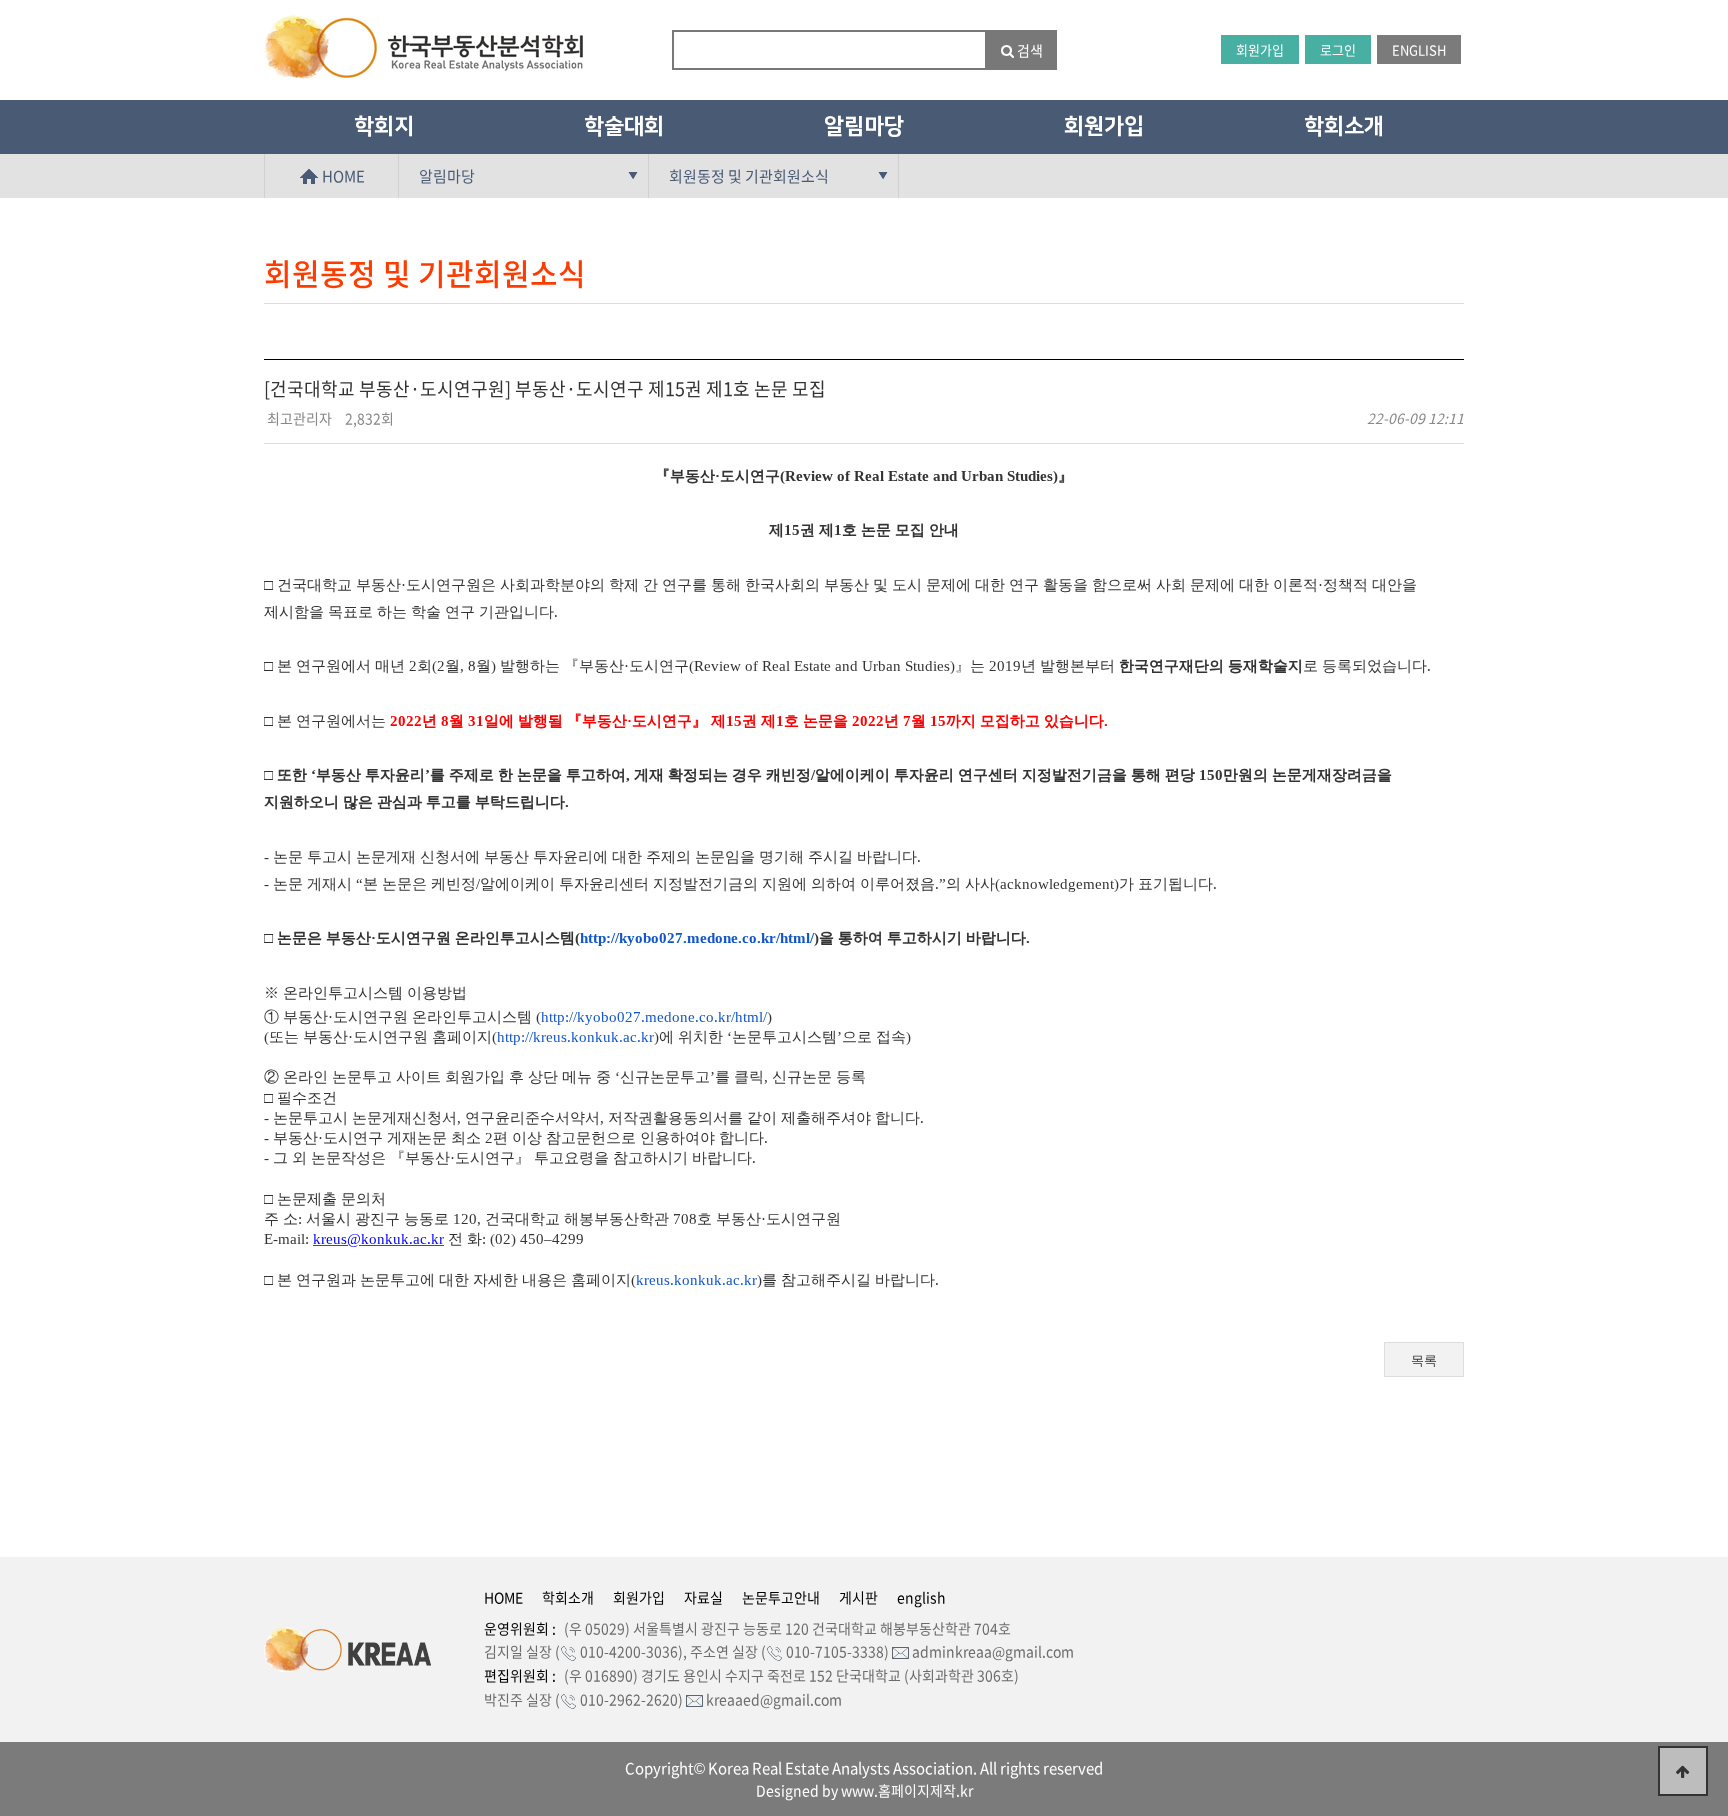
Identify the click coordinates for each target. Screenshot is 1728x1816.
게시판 (858, 1597)
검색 (1028, 50)
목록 (1424, 1360)
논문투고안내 (781, 1597)
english (921, 1597)
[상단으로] (1683, 1771)
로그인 (1338, 49)
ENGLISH (1419, 49)
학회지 (384, 126)
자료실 (703, 1597)
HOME (342, 176)
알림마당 (864, 126)
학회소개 (1344, 126)
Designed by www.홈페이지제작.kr (864, 1790)
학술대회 (624, 126)
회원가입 (1260, 49)
